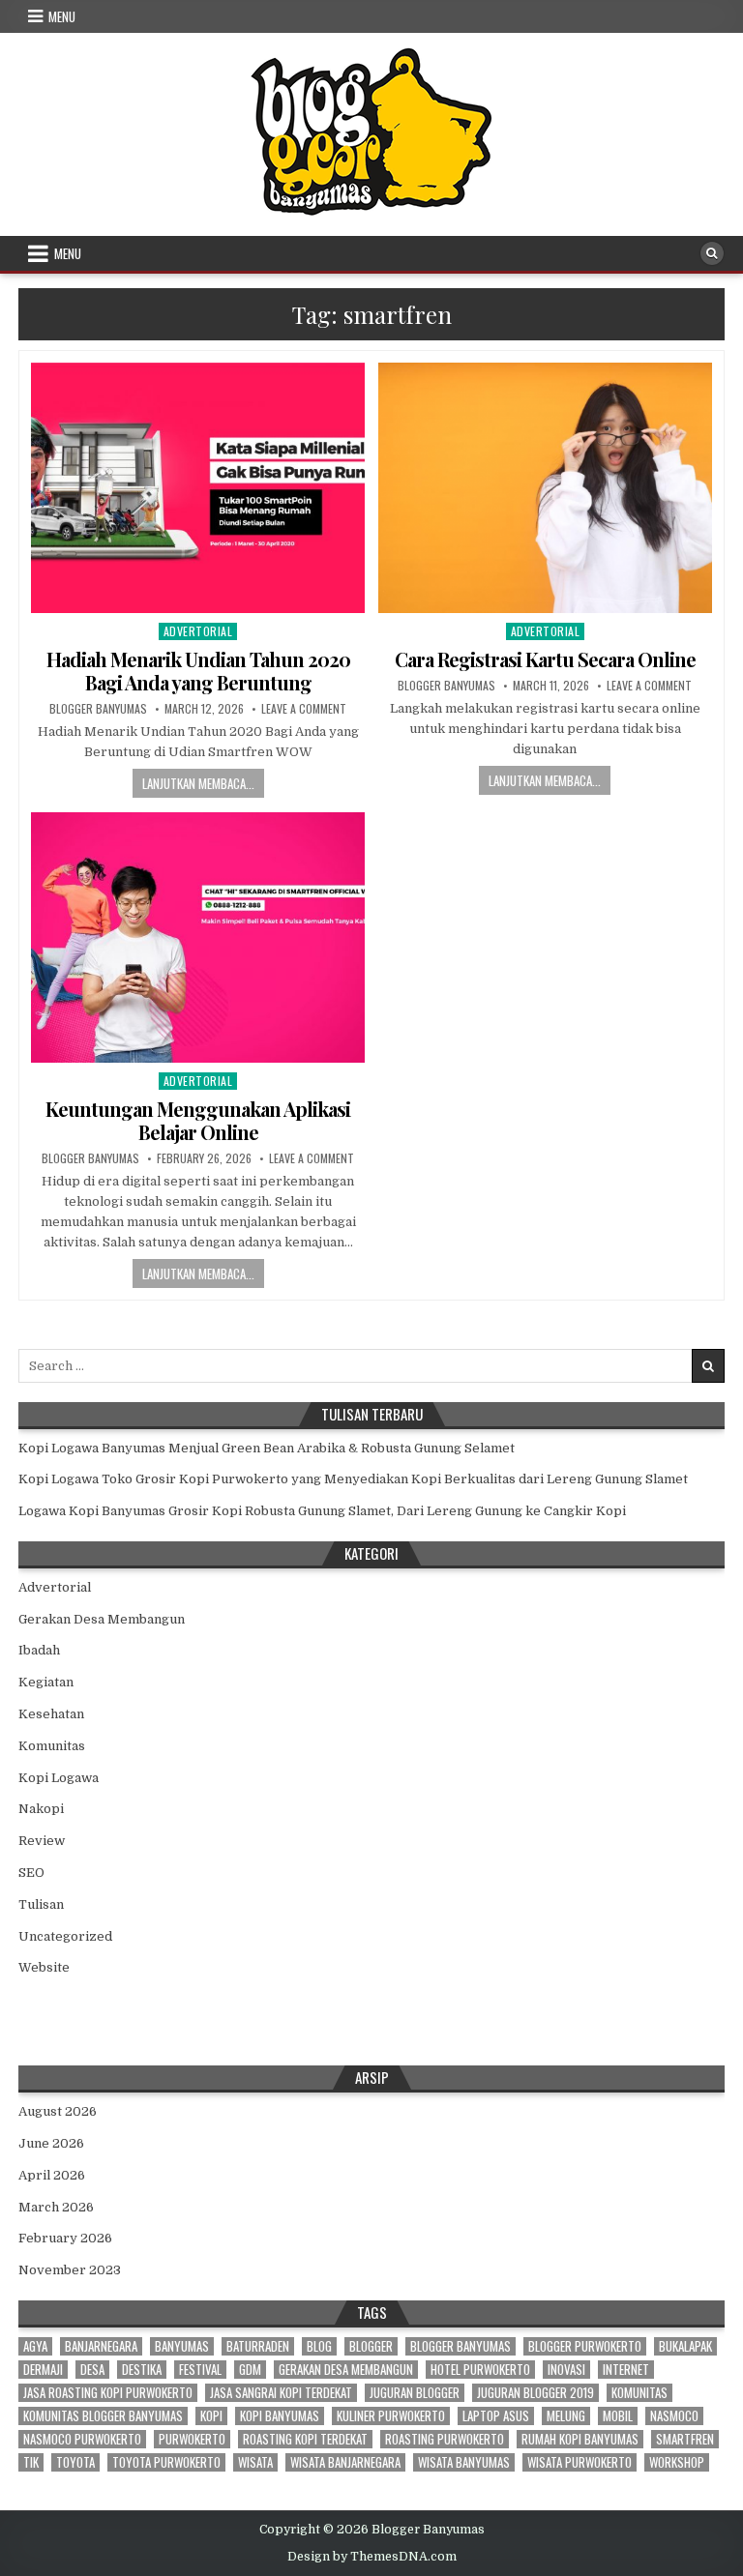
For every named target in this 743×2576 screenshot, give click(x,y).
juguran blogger (415, 2393)
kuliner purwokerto (391, 2416)
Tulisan (41, 1904)
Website (44, 1967)
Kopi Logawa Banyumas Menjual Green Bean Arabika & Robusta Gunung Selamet (267, 1448)
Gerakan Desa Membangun (102, 1619)
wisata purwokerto (580, 2462)
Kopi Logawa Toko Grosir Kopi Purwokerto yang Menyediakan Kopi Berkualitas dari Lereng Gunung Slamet (353, 1479)
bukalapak (685, 2346)
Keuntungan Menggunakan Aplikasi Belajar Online (198, 1120)
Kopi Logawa (59, 1778)
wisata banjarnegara (345, 2462)
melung (566, 2416)
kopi (211, 2416)
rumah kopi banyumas (580, 2439)
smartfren (685, 2439)
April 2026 (52, 2175)
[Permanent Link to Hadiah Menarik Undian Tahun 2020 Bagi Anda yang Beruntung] (198, 488)
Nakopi (41, 1809)
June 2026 (51, 2143)
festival (200, 2370)
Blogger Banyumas (98, 709)
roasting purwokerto (445, 2439)
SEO (31, 1873)
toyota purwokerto (166, 2462)
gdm (250, 2370)
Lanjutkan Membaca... (198, 783)
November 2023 (70, 2270)
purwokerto (192, 2439)
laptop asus (496, 2416)
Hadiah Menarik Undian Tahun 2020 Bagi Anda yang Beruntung (198, 671)
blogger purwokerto (585, 2346)
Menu (62, 16)
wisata (255, 2462)
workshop (677, 2462)
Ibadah (39, 1650)
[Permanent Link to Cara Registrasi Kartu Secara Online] (545, 488)
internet (626, 2370)
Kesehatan (51, 1714)
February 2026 (65, 2238)
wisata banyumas (464, 2462)
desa (92, 2370)
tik (31, 2462)
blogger (371, 2346)
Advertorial (198, 631)
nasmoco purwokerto (82, 2439)
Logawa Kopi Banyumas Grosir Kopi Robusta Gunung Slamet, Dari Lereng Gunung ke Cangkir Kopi (322, 1511)
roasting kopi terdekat (305, 2439)
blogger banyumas (461, 2346)
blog (319, 2346)
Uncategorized (65, 1936)
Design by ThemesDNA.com (372, 2557)
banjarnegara (101, 2346)
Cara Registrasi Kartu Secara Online (545, 659)
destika (142, 2370)
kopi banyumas (280, 2416)
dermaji (43, 2370)
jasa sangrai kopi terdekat (281, 2393)
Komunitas (52, 1746)
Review (42, 1841)
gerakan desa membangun (346, 2370)
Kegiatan (46, 1682)
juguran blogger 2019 (535, 2393)
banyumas (182, 2346)
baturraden (258, 2346)
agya (35, 2346)
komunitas (639, 2393)
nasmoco (674, 2416)
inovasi (566, 2370)
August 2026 (58, 2111)
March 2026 (56, 2207)
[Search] (712, 253)
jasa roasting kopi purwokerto (108, 2393)
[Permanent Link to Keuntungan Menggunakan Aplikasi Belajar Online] (198, 937)
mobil (618, 2416)
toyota (75, 2462)
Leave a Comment (304, 709)
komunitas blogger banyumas (103, 2416)
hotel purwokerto (480, 2370)
